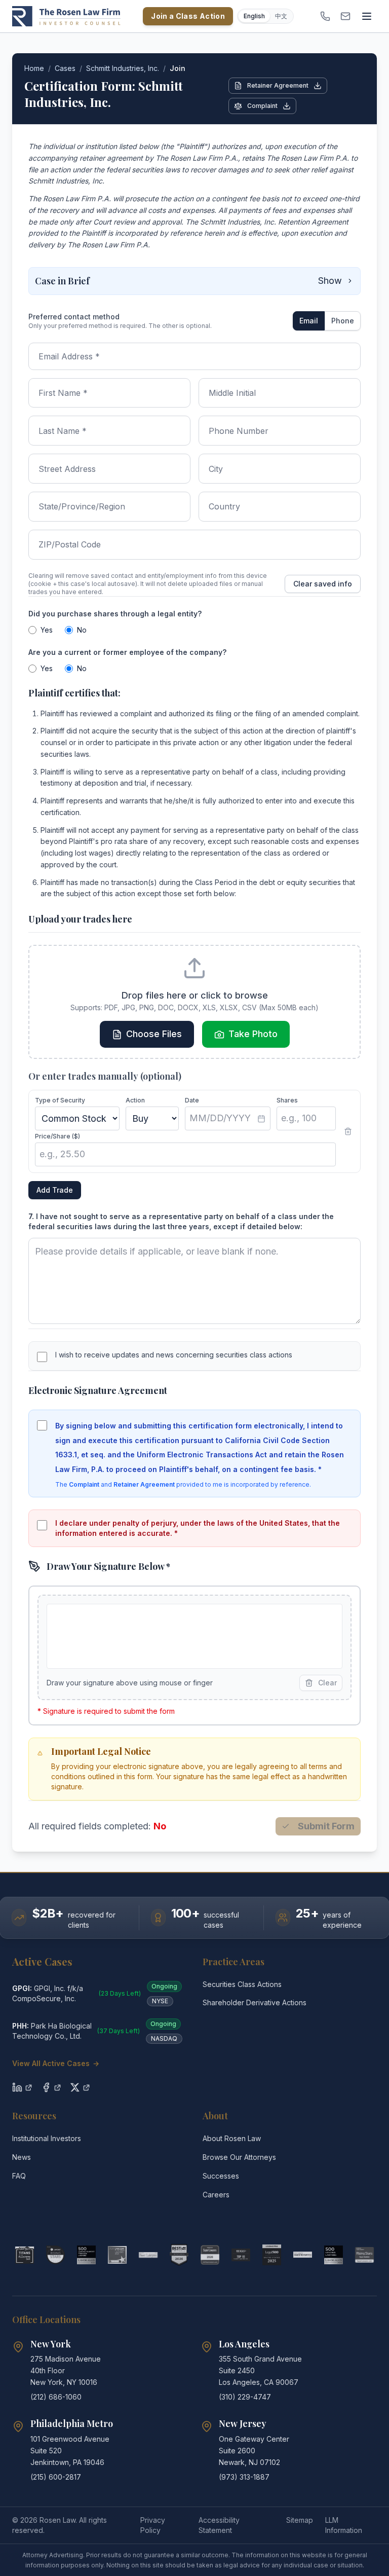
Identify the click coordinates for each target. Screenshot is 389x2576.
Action (135, 1100)
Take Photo (253, 1034)
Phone (343, 321)
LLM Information (344, 2525)
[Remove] (348, 1131)
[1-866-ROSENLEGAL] (325, 16)
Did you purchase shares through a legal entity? (115, 614)
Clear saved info (323, 584)
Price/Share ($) (57, 1136)
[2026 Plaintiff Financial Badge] (86, 2255)
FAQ (19, 2176)
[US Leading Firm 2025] (272, 2255)
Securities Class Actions (242, 1984)
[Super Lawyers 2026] (210, 2255)
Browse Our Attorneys (239, 2157)
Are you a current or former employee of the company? (127, 652)
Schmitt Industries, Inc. (123, 68)
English (254, 16)
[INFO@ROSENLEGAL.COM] (345, 16)
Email (309, 321)
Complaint (262, 106)
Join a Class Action (188, 16)
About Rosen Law (232, 2138)
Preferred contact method (74, 317)
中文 (281, 16)
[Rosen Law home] (66, 16)
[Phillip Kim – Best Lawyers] (148, 2255)
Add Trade (55, 1190)
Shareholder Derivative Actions (255, 2002)
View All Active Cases (56, 2063)
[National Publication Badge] (179, 2255)
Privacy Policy (153, 2525)
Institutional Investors (47, 2138)
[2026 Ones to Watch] (303, 2255)
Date (192, 1100)
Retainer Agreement (278, 85)
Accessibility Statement (219, 2525)
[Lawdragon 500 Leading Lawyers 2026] (334, 2255)
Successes (221, 2176)
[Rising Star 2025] (364, 2255)
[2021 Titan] (25, 2255)
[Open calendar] (261, 1119)
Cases (65, 68)
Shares (287, 1100)
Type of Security (60, 1100)
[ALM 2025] (117, 2255)
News (22, 2157)
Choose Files (154, 1034)
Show (330, 281)
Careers (216, 2195)
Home (34, 68)
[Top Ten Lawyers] (241, 2255)
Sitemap (300, 2520)
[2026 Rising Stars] (55, 2255)
